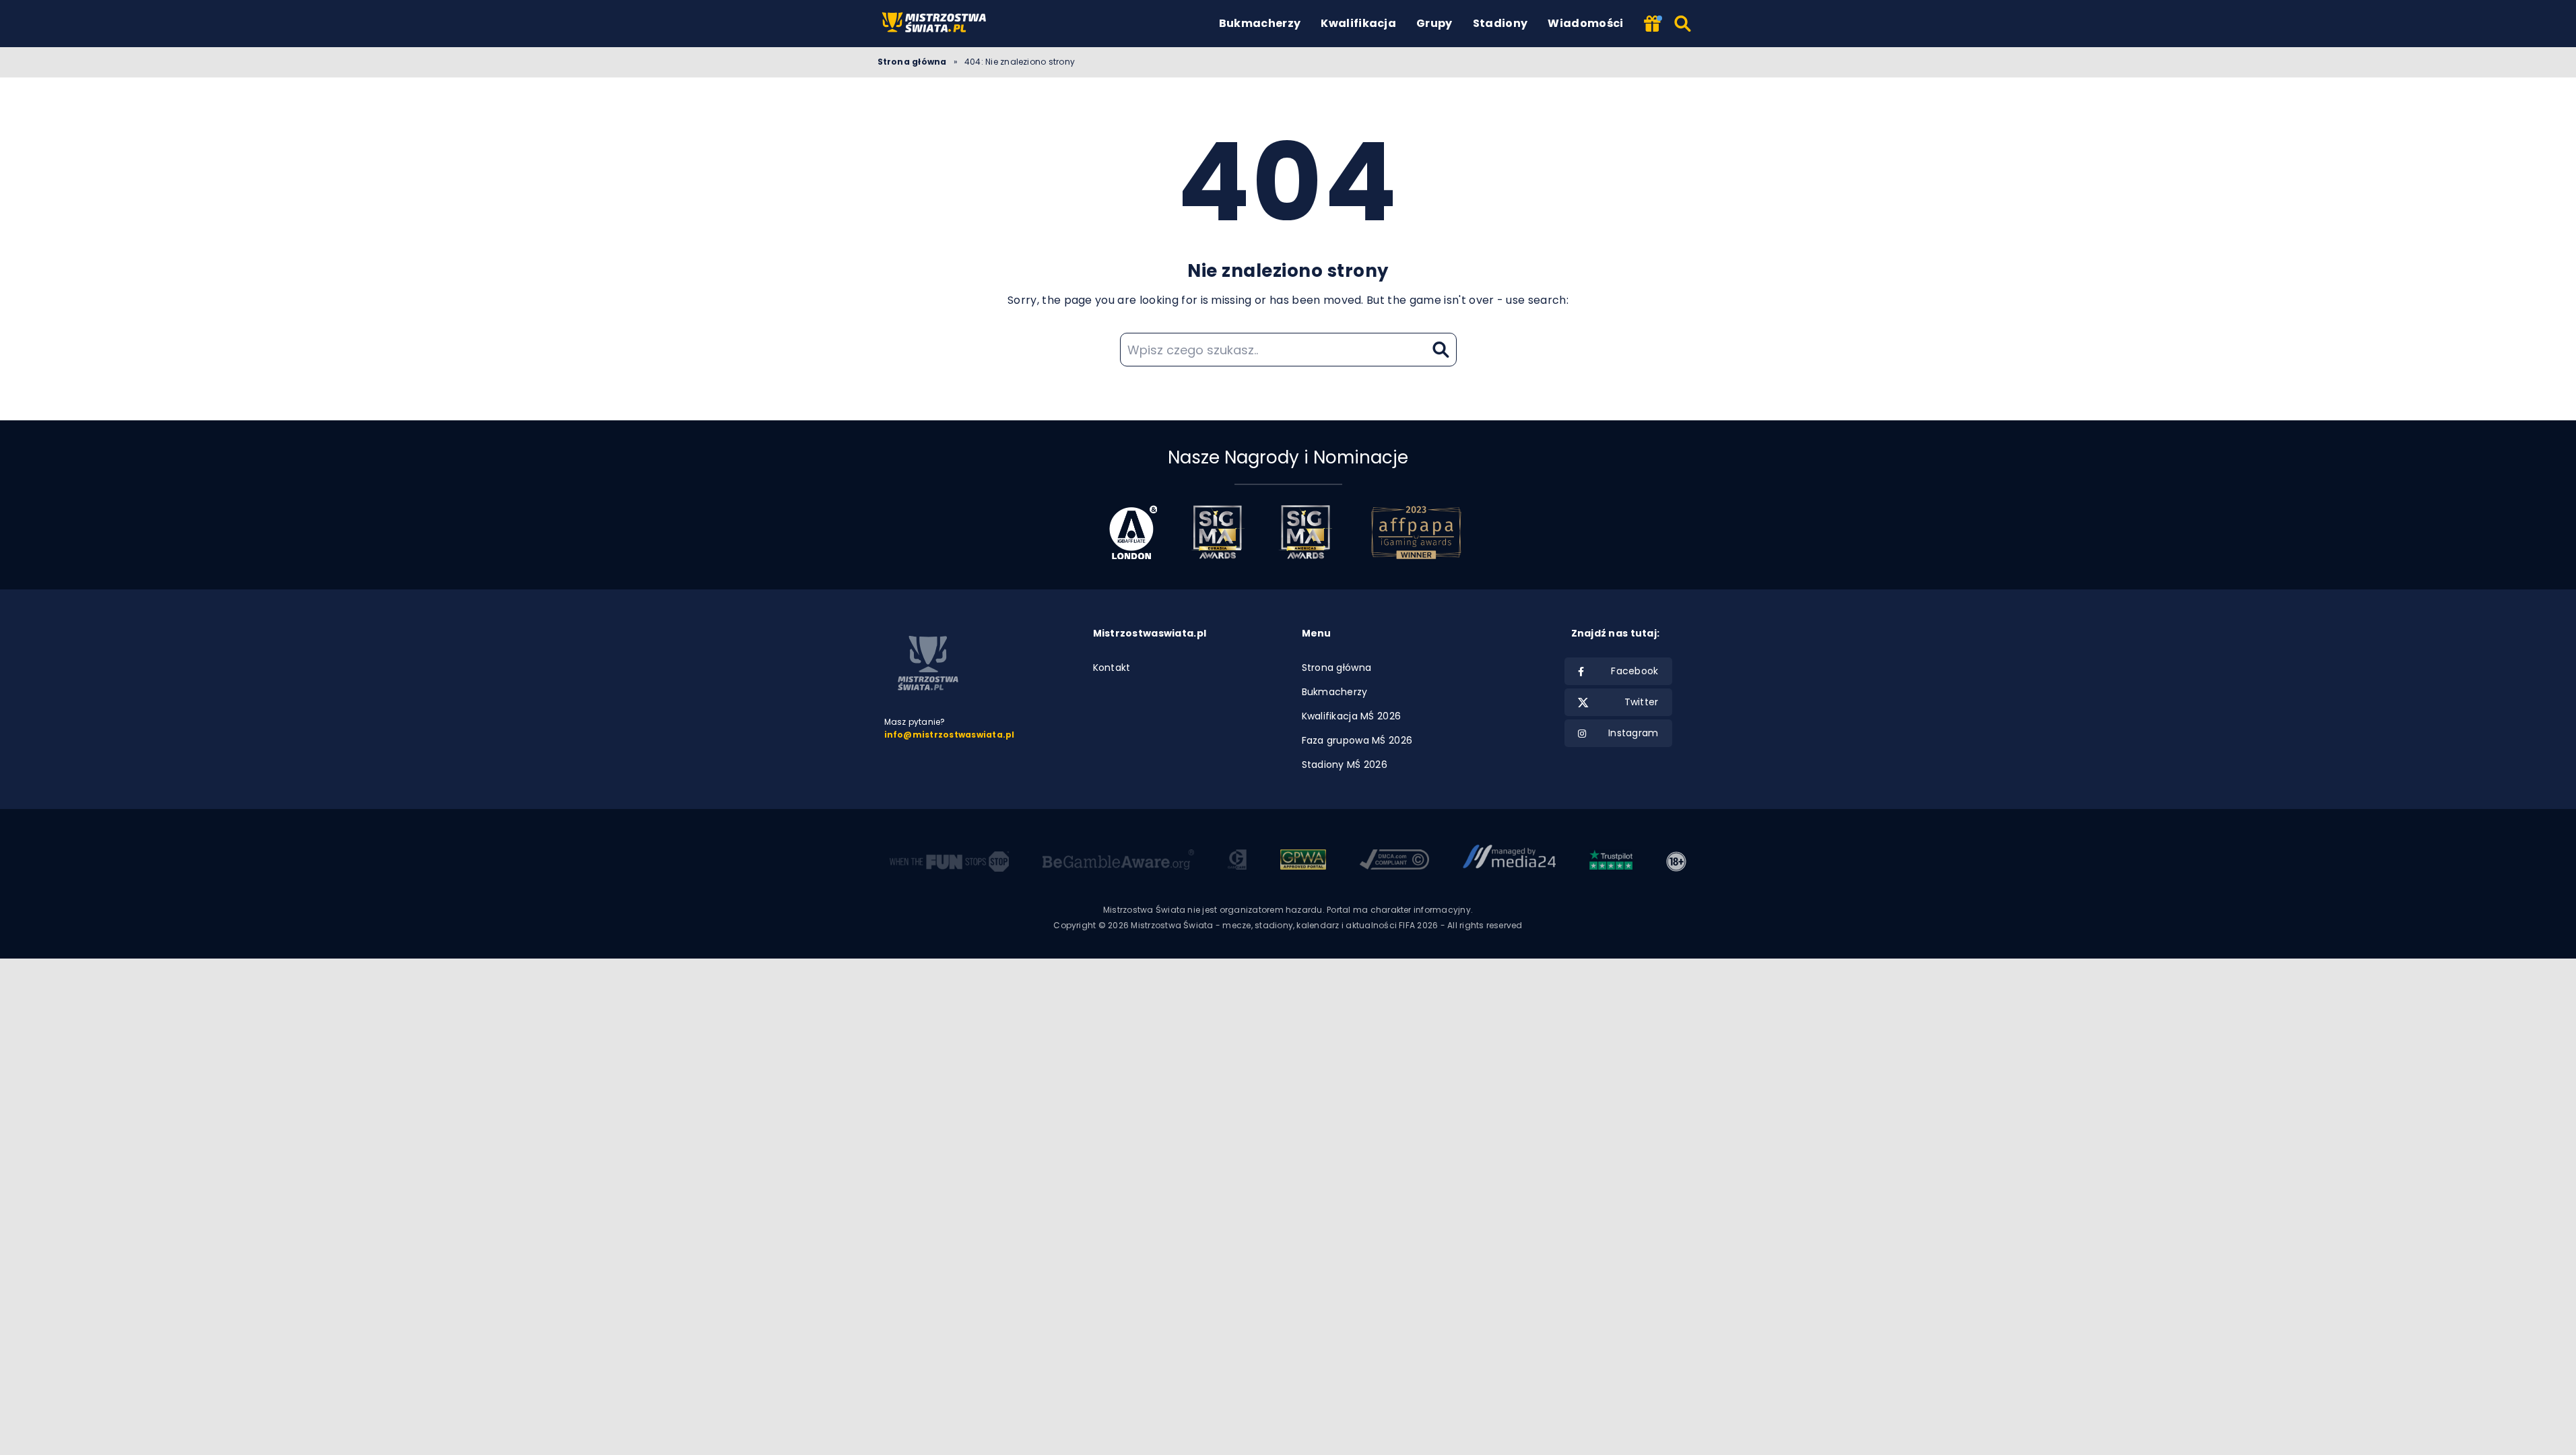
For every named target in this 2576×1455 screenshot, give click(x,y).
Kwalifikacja (1358, 23)
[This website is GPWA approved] (1303, 862)
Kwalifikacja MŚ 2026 (1352, 716)
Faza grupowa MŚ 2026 (1357, 740)
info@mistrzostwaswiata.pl (950, 735)
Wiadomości (1585, 23)
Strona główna (912, 62)
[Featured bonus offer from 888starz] (1652, 25)
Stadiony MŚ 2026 (1345, 765)
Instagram (1633, 733)
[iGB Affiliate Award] (1133, 532)
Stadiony (1500, 23)
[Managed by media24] (1510, 862)
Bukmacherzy (1260, 23)
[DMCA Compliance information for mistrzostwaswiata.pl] (1394, 862)
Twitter (1642, 702)
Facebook (1634, 671)
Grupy (1434, 23)
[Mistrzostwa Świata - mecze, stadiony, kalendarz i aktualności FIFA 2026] (936, 23)
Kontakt (1112, 668)
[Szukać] (1683, 24)
